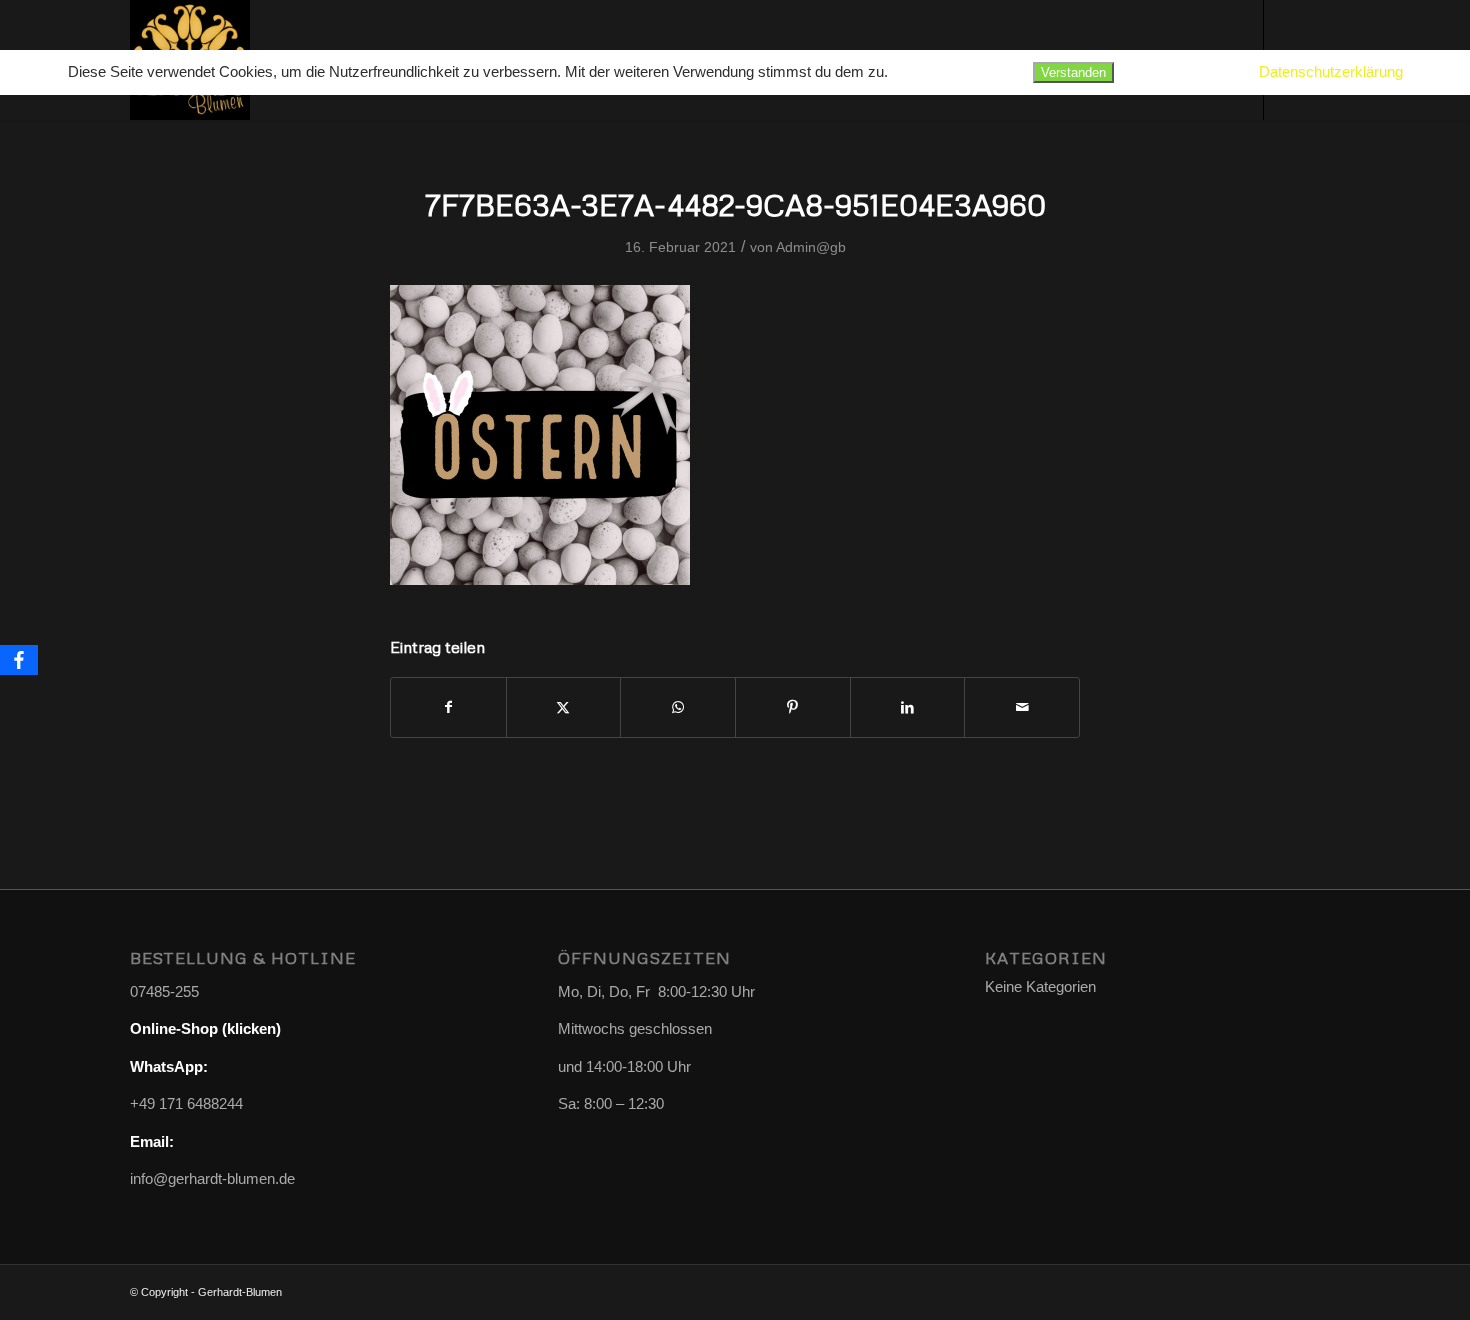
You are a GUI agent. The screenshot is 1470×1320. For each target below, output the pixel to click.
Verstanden (1073, 72)
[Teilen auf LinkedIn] (908, 707)
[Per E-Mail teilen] (1022, 707)
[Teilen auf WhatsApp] (678, 707)
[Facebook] (19, 660)
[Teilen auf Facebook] (448, 707)
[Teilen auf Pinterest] (793, 707)
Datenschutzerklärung (1331, 71)
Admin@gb (811, 247)
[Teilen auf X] (564, 707)
